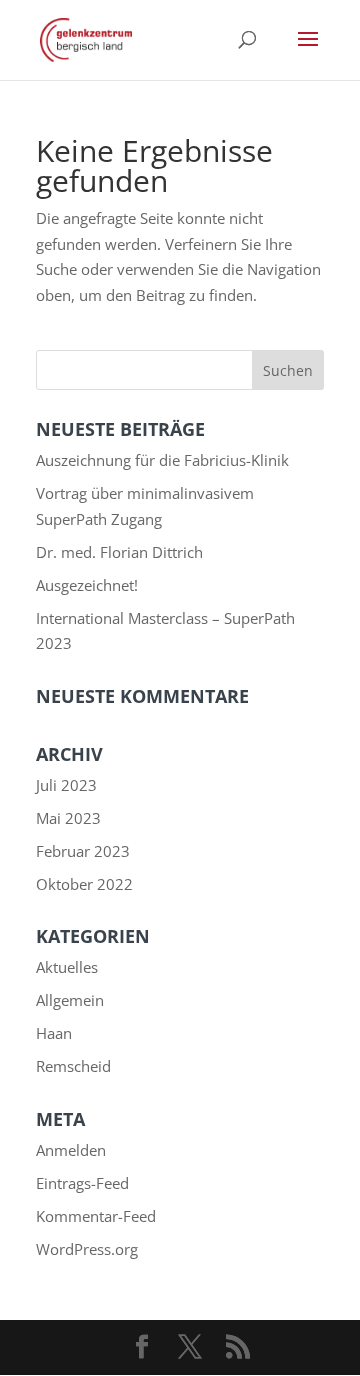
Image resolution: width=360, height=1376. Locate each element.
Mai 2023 (68, 818)
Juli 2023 (66, 785)
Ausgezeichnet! (87, 585)
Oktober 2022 (84, 884)
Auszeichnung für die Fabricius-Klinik (162, 460)
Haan (54, 1033)
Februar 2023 (83, 851)
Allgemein (70, 1000)
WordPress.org (87, 1249)
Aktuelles (67, 967)
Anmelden (71, 1150)
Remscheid (73, 1066)
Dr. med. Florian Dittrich (119, 552)
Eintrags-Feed (82, 1183)
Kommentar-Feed (96, 1216)
